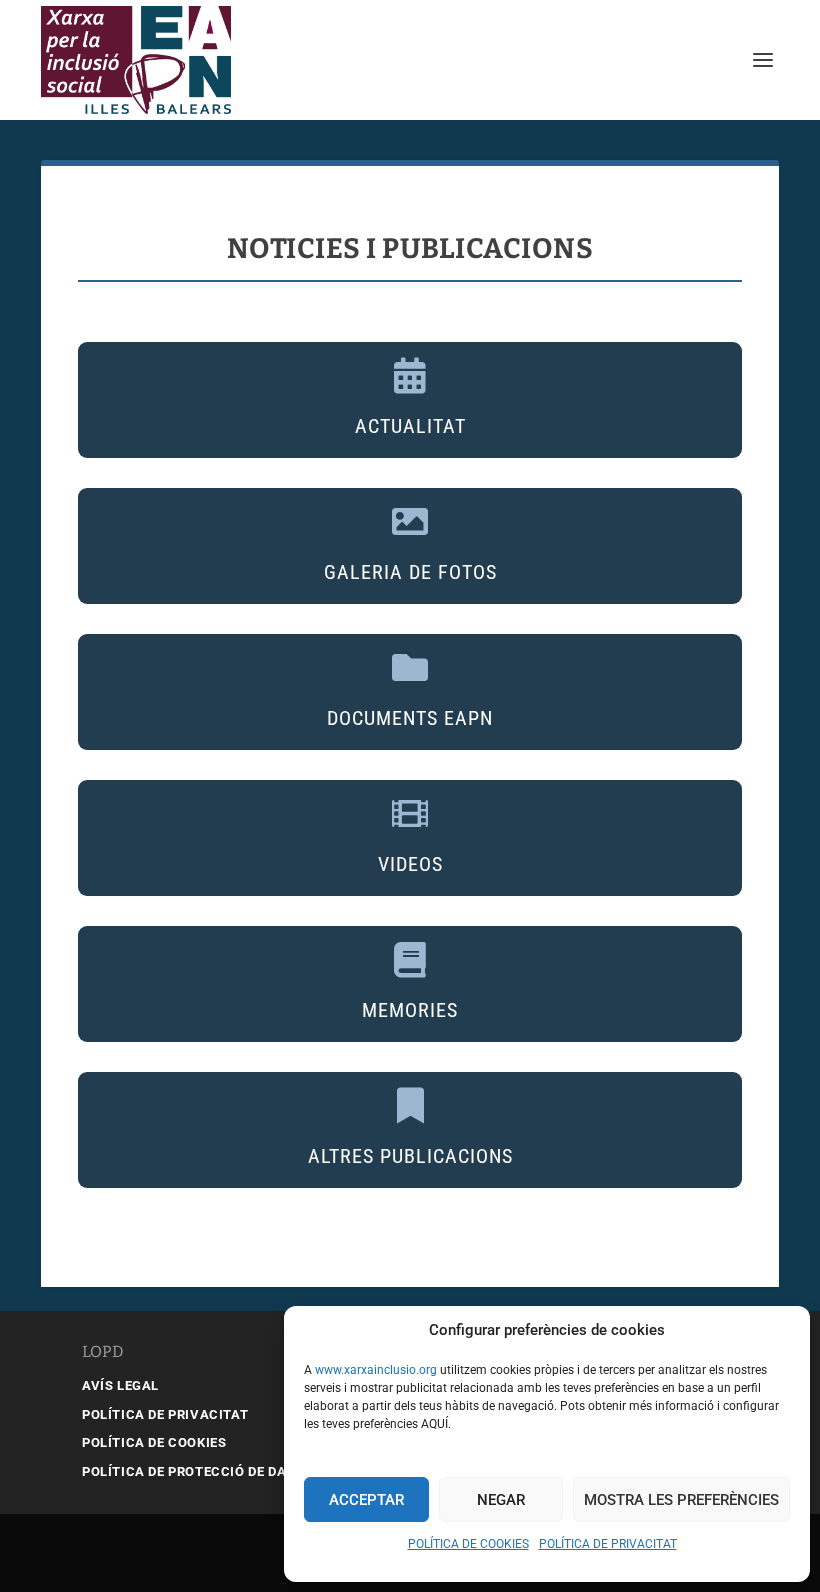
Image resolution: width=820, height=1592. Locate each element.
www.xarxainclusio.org (376, 1370)
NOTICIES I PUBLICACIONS (410, 248)
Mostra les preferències (681, 1500)
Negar (501, 1500)
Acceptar (366, 1500)
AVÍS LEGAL (120, 1385)
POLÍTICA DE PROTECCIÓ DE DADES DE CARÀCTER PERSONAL (281, 1471)
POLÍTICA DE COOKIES (468, 1544)
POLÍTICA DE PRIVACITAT (608, 1544)
